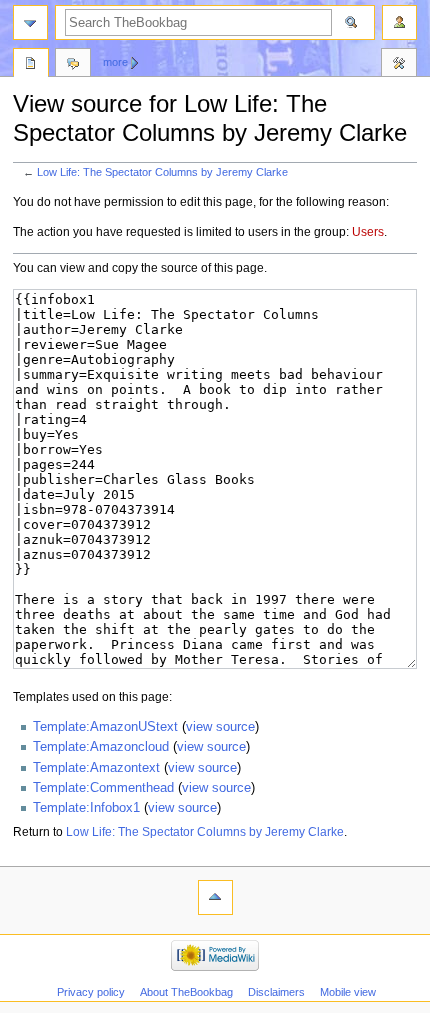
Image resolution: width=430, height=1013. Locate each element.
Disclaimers (276, 992)
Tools (399, 65)
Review (31, 65)
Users (368, 232)
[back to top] (215, 897)
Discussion (73, 65)
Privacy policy (91, 992)
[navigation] (30, 22)
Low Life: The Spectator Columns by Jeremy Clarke (162, 172)
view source (220, 727)
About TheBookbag (186, 992)
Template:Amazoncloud (101, 747)
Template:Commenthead (103, 788)
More (115, 62)
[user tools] (399, 22)
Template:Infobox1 (86, 808)
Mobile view (348, 992)
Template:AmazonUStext (105, 727)
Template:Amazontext (96, 768)
